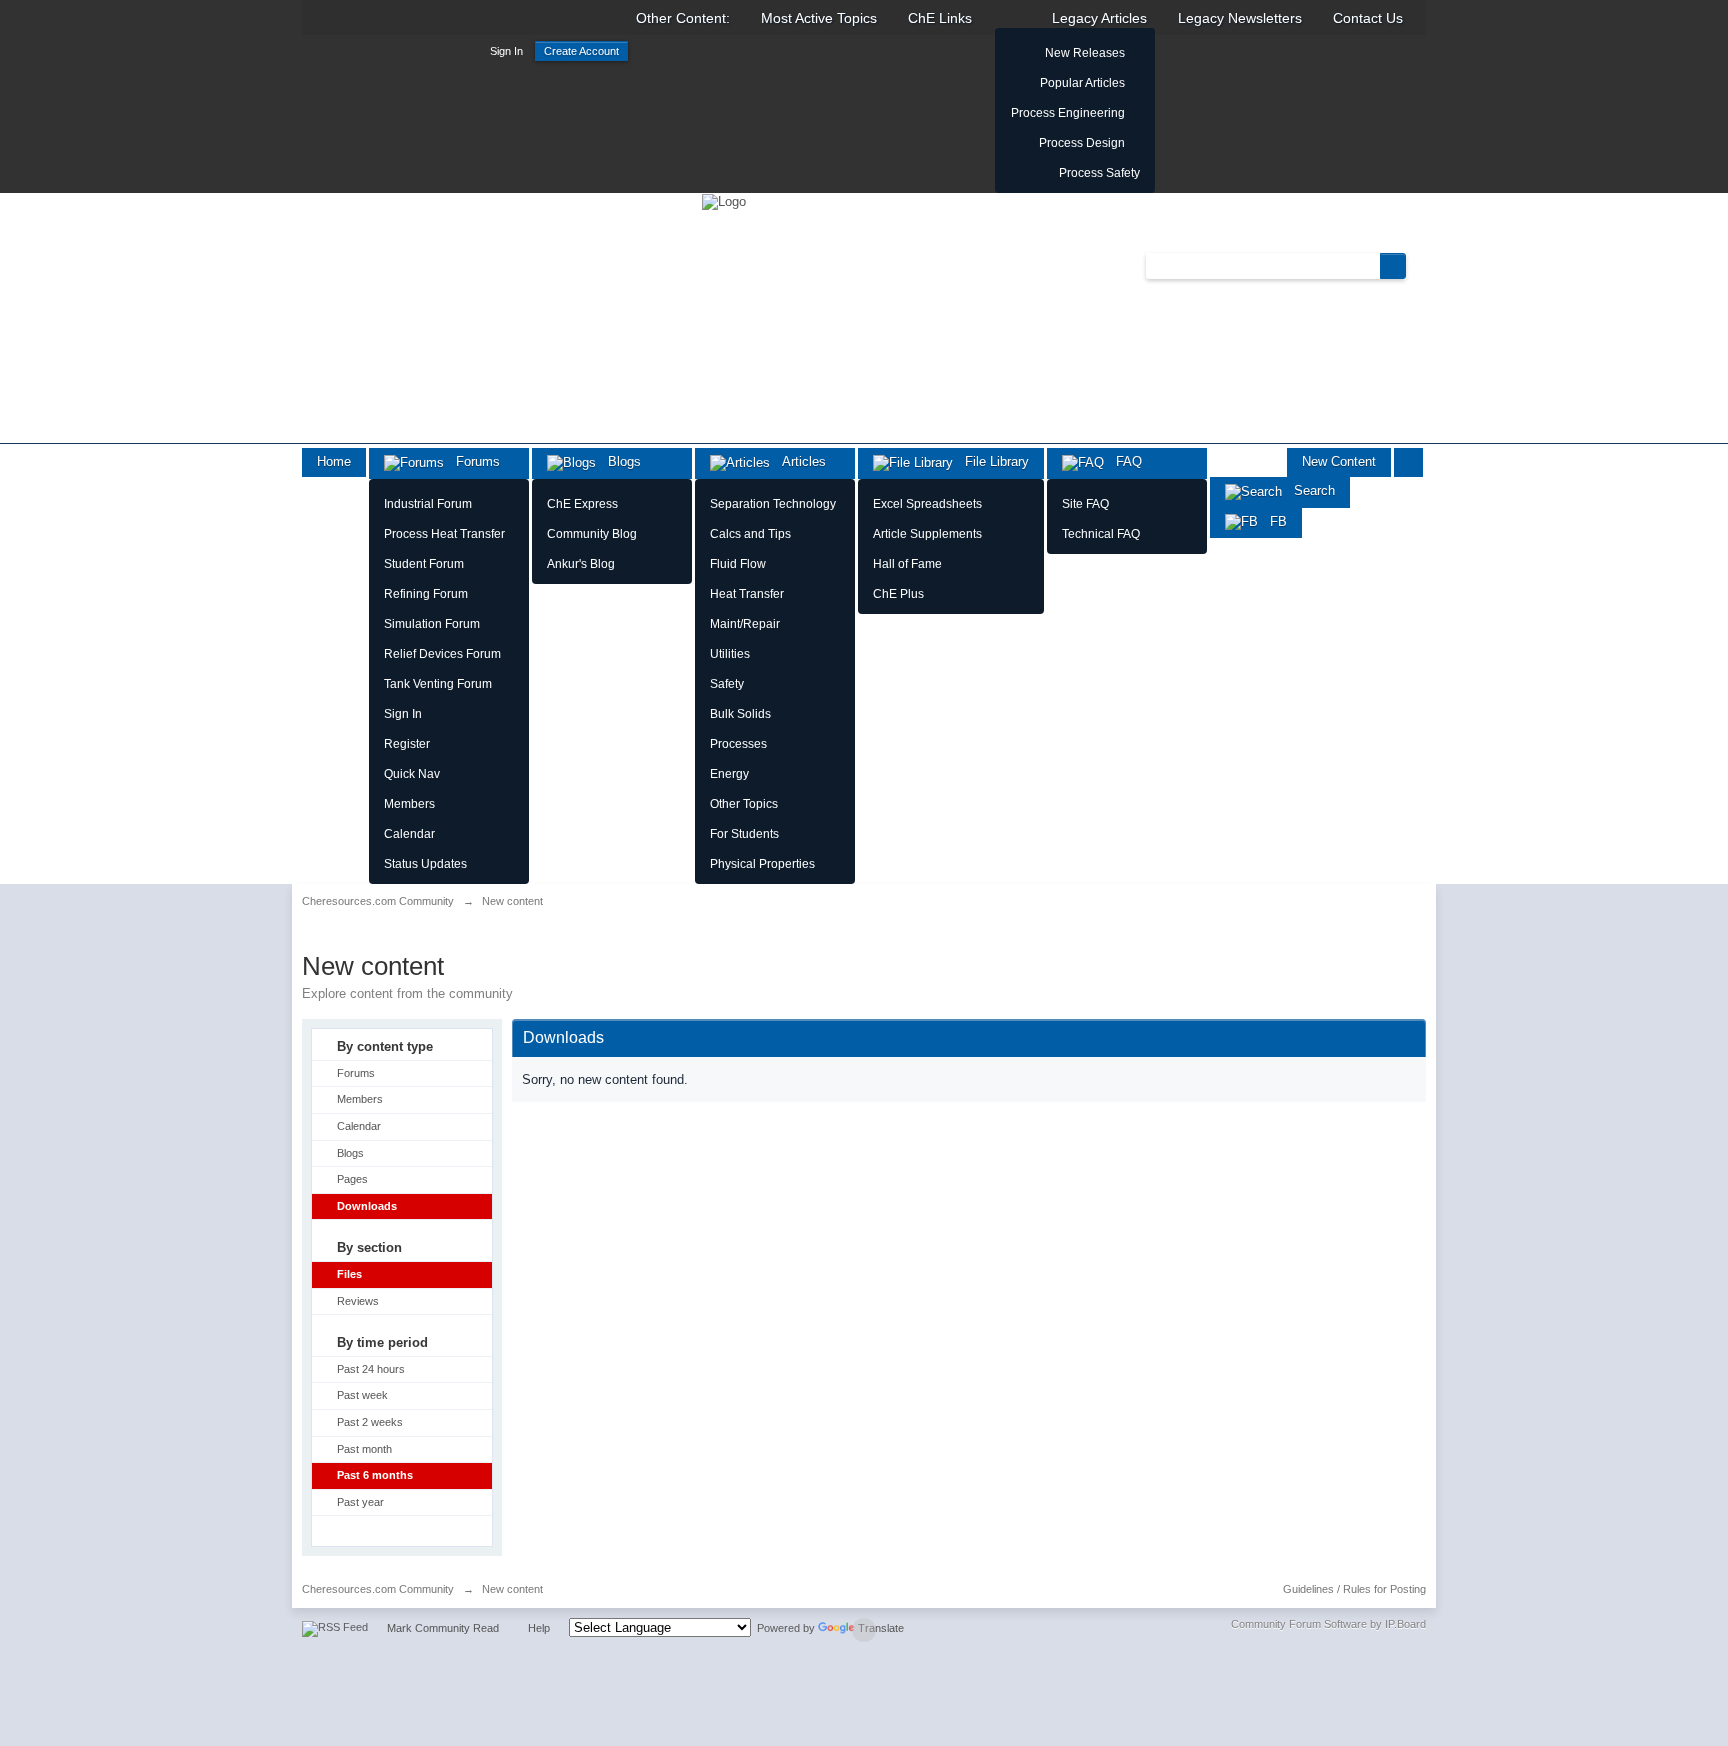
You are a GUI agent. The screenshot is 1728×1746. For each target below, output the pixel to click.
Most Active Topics (819, 18)
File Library (991, 461)
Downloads (367, 1206)
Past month (364, 1449)
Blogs (618, 461)
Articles (798, 461)
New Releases (1085, 53)
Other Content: (683, 18)
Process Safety (1099, 173)
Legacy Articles (1099, 18)
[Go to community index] (724, 200)
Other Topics (744, 804)
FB (1272, 521)
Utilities (730, 654)
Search (1308, 490)
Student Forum (424, 564)
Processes (738, 744)
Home (334, 461)
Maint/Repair (745, 624)
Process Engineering (1068, 113)
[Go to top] (864, 1630)
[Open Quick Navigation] (1408, 462)
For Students (744, 834)
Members (409, 804)
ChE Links (940, 18)
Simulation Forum (432, 624)
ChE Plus (898, 594)
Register (407, 744)
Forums (472, 461)
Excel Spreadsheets (927, 504)
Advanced (1418, 265)
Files (349, 1274)
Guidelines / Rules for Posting (1354, 1589)
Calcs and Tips (750, 534)
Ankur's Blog (581, 564)
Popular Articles (1082, 83)
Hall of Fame (907, 564)
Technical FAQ (1101, 534)
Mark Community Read (443, 1628)
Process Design (1082, 143)
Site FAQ (1085, 504)
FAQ (1123, 461)
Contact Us (1368, 18)
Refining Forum (426, 594)
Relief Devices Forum (442, 654)
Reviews (358, 1301)
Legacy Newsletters (1240, 18)
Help (539, 1628)
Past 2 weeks (370, 1422)
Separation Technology (773, 504)
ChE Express (582, 504)
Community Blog (592, 534)
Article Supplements (927, 534)
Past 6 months (375, 1475)
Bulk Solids (740, 714)
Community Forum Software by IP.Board (1328, 1624)
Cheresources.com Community (378, 1589)
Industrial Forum (428, 504)
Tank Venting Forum (438, 684)
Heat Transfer (747, 594)
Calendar (409, 834)
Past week (362, 1395)
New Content (1339, 461)
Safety (727, 684)
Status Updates (425, 864)
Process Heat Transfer (444, 534)
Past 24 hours (371, 1369)
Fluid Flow (738, 564)
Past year (360, 1502)
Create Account (581, 51)
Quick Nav (412, 774)
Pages (352, 1179)
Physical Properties (762, 864)
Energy (729, 774)
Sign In (506, 51)
